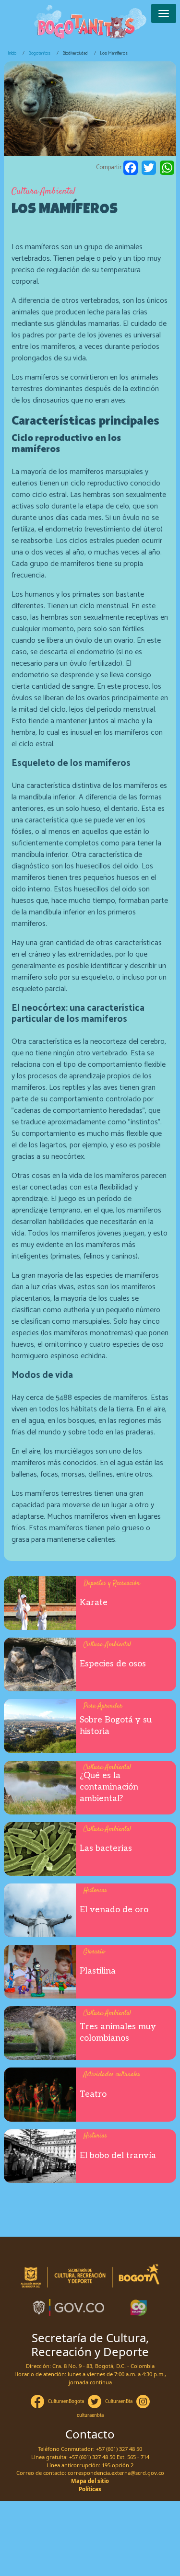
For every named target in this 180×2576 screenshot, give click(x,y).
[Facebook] (131, 168)
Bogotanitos (39, 53)
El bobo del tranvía (118, 2155)
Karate (94, 1602)
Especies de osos (113, 1664)
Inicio (12, 53)
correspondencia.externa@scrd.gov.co (116, 2473)
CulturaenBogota (66, 2401)
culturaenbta (90, 2415)
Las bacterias (106, 1848)
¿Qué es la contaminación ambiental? (109, 1787)
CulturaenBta (119, 2401)
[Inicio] (90, 23)
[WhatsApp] (167, 168)
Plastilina (98, 1971)
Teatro (93, 2094)
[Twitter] (149, 168)
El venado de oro (114, 1910)
